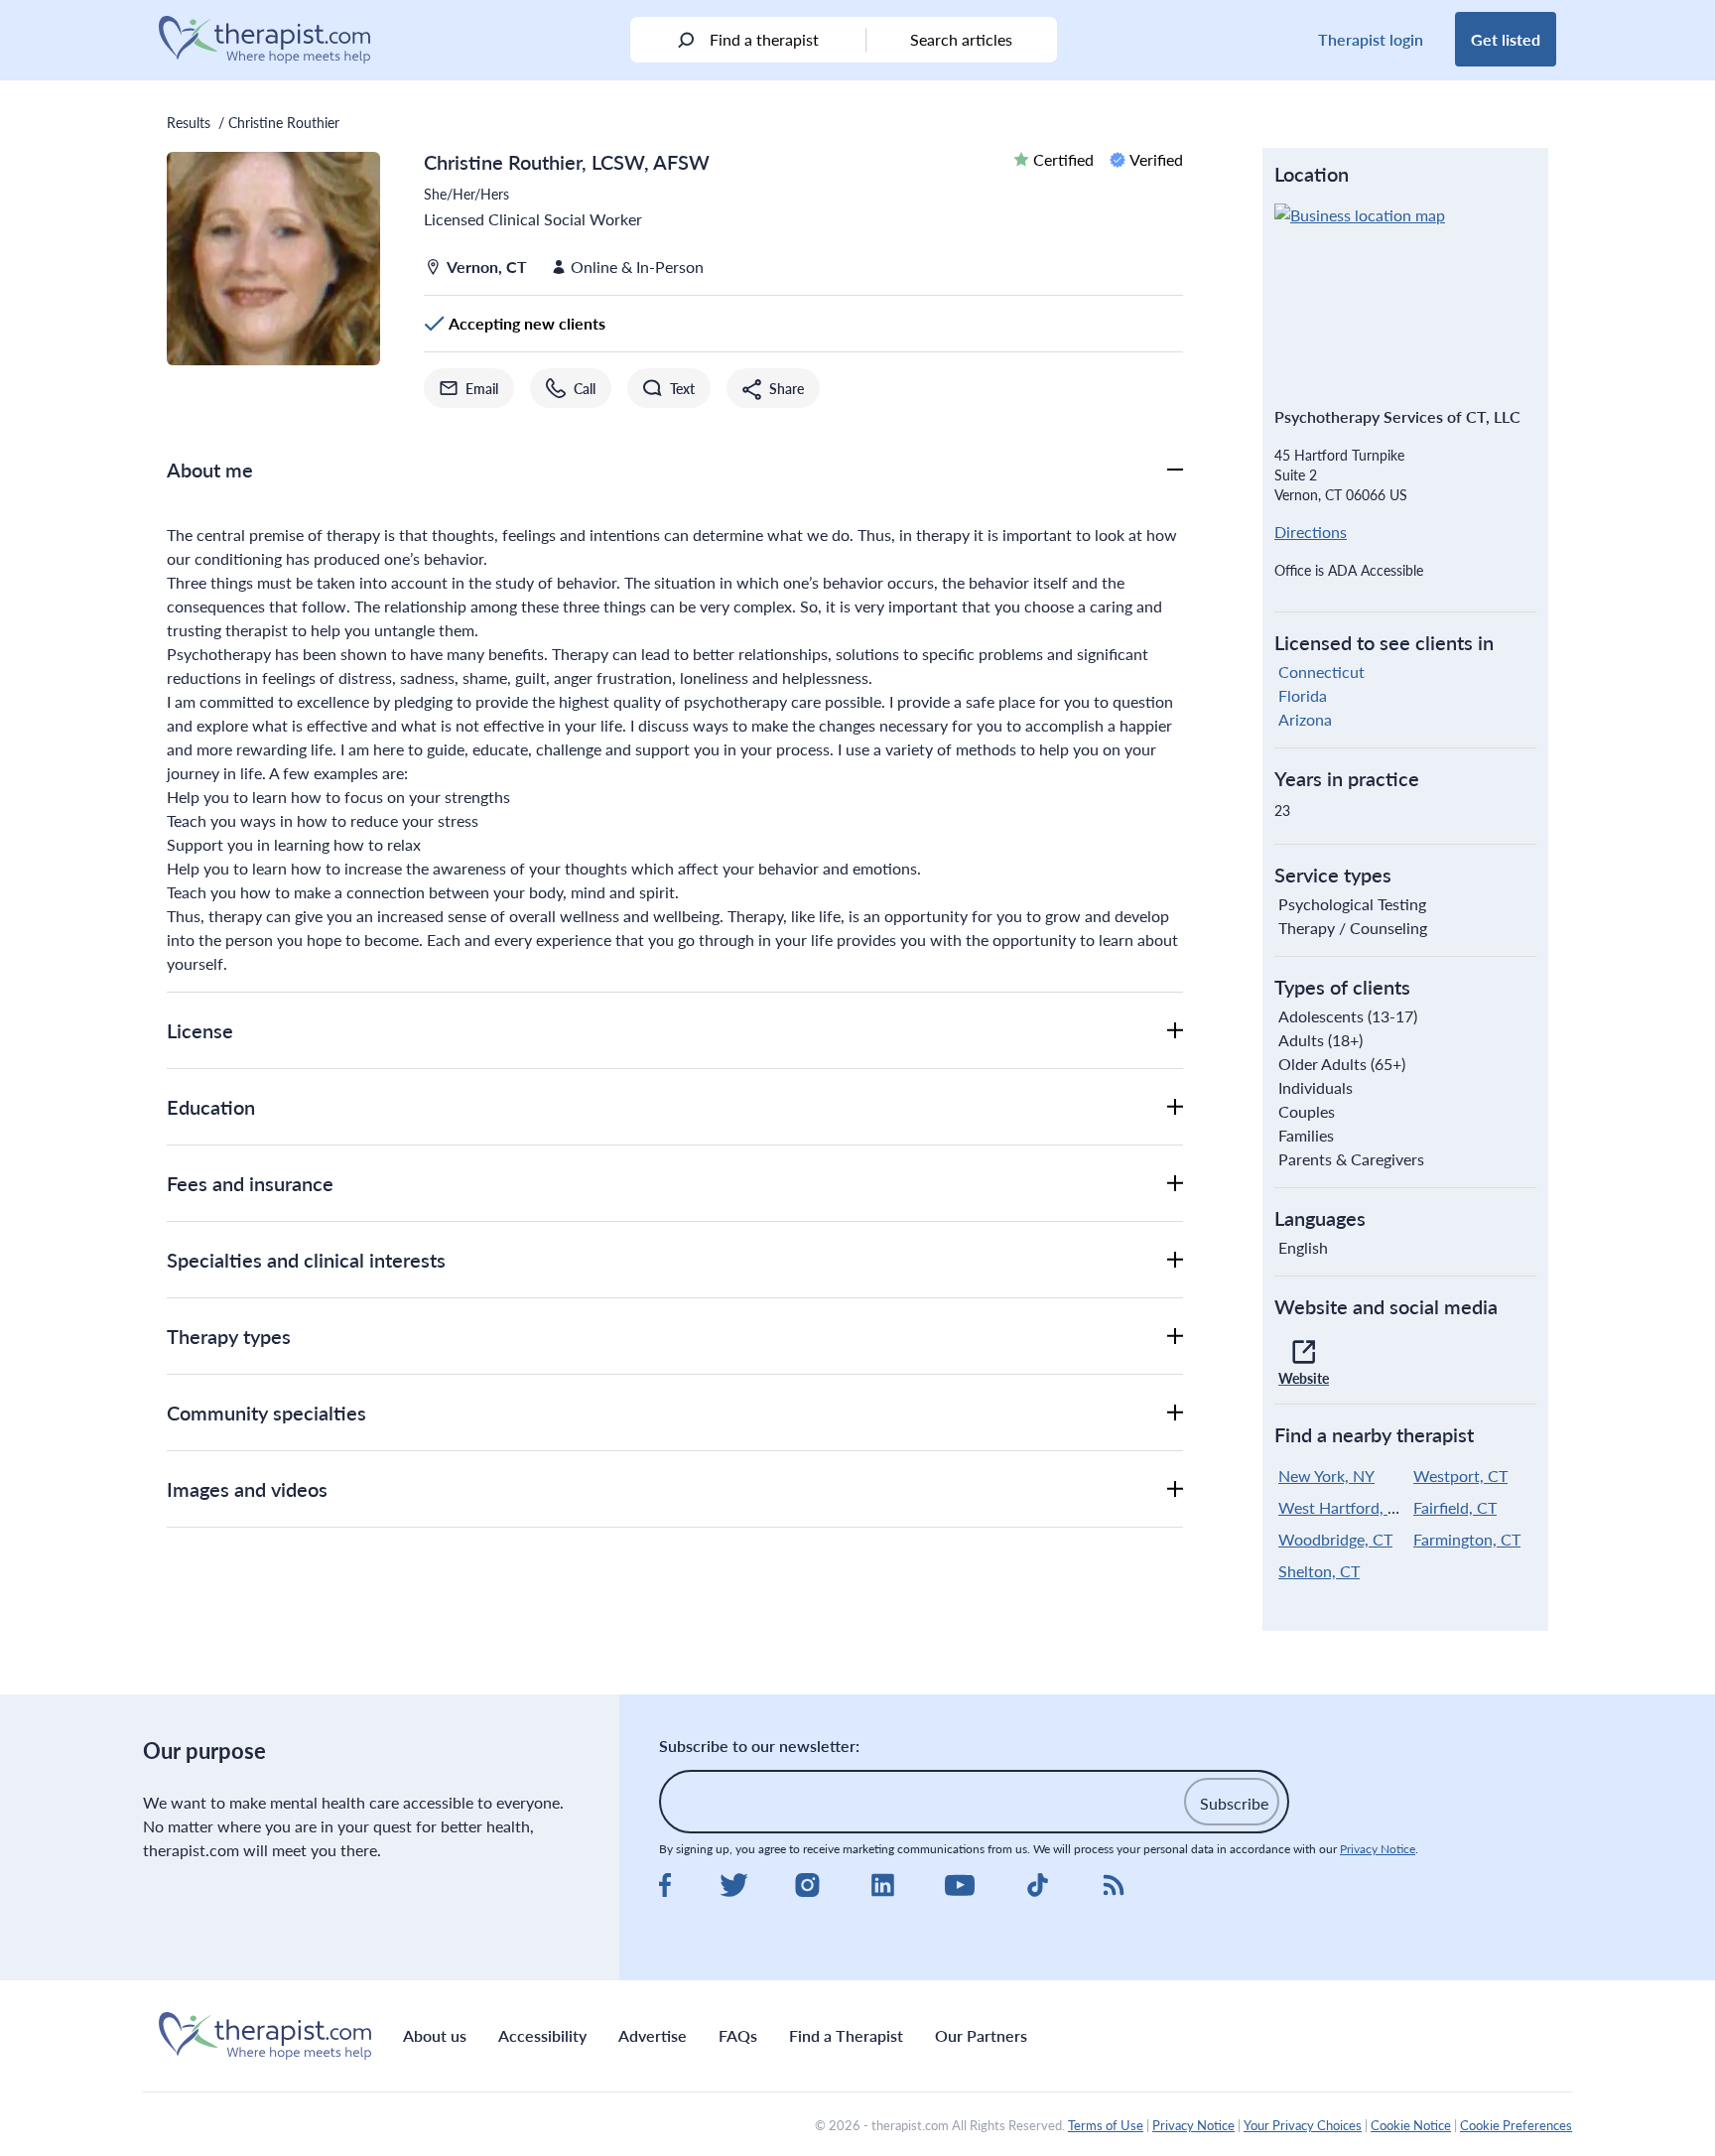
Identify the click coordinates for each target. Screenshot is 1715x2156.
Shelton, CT (1319, 1571)
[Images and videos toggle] (1175, 1489)
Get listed (1506, 39)
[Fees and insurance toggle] (1175, 1183)
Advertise (653, 2035)
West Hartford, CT (1343, 1507)
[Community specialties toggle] (1175, 1413)
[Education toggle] (1175, 1107)
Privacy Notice (1378, 1849)
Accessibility (542, 2035)
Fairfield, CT (1455, 1507)
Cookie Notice (1411, 2125)
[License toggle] (1175, 1030)
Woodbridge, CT (1335, 1539)
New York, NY (1326, 1476)
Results (189, 122)
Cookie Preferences (1516, 2125)
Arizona (1305, 719)
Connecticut (1321, 672)
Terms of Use (1106, 2125)
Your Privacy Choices (1303, 2125)
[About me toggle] (1175, 470)
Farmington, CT (1467, 1539)
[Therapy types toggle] (1175, 1336)
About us (435, 2035)
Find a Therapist (846, 2035)
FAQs (738, 2035)
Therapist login (1371, 39)
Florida (1303, 695)
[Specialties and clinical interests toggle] (1175, 1260)
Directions (1311, 532)
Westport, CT (1460, 1476)
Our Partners (981, 2035)
